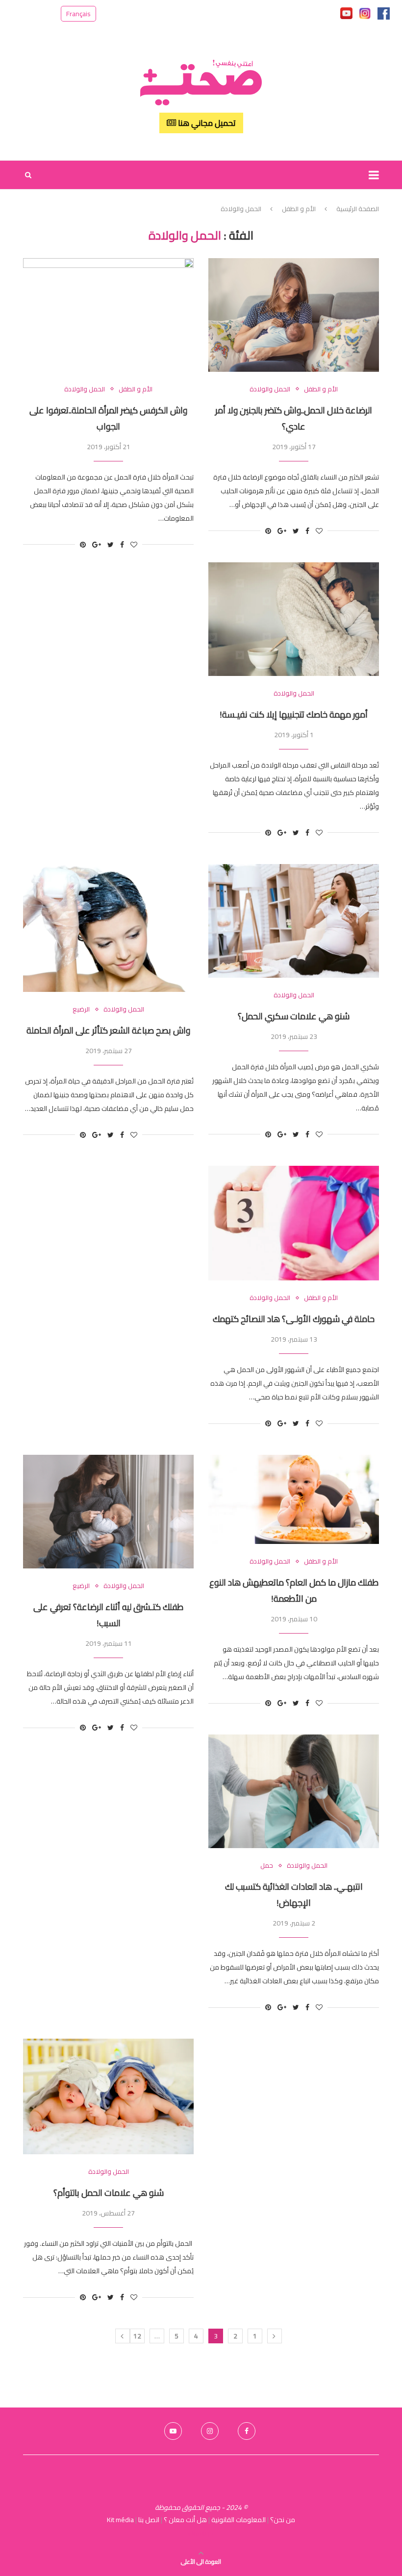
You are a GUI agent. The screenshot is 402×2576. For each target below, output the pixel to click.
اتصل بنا (149, 2520)
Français (78, 14)
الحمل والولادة (85, 389)
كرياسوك (201, 2533)
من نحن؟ (283, 2520)
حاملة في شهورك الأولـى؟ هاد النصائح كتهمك (294, 1319)
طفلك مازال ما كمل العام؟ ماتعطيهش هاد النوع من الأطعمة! (294, 1590)
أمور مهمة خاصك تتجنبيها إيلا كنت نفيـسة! (294, 714)
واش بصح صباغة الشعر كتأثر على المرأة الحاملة (108, 1030)
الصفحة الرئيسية (358, 209)
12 (137, 2336)
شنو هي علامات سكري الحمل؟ (294, 1016)
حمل (267, 1866)
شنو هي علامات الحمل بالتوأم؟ (109, 2193)
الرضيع (81, 1010)
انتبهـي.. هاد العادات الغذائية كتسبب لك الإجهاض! (294, 1895)
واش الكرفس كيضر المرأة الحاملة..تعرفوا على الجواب (108, 418)
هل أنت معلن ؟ (185, 2520)
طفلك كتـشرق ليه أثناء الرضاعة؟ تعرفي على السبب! (108, 1615)
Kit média (120, 2520)
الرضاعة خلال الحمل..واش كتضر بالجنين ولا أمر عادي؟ (294, 418)
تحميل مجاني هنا (206, 123)
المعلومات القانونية (239, 2520)
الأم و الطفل (299, 209)
